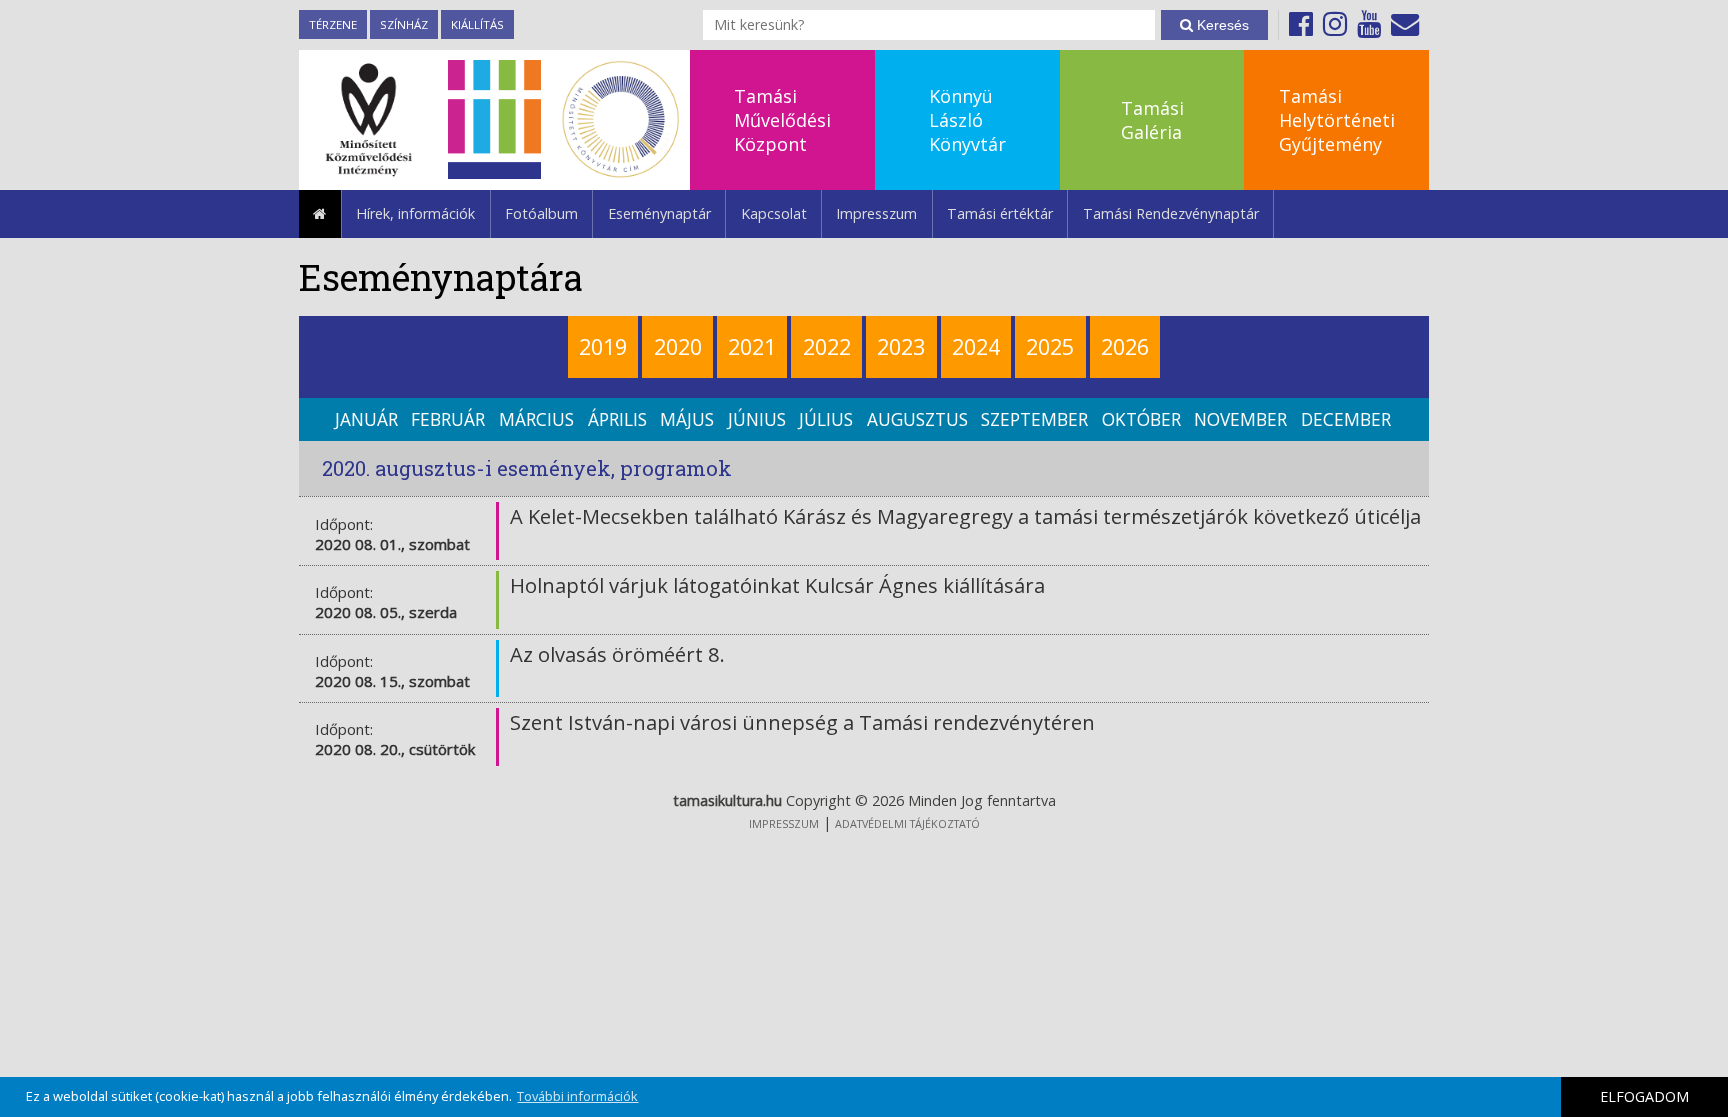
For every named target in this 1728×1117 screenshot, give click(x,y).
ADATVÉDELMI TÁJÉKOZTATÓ (907, 823)
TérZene (333, 24)
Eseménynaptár (659, 213)
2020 (678, 346)
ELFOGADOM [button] (1644, 1096)
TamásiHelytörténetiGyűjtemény (1337, 120)
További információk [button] (577, 1096)
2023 (901, 346)
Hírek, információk (415, 213)
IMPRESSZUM (784, 823)
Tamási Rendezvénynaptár (1171, 213)
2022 (827, 346)
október (1141, 419)
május (687, 419)
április (617, 419)
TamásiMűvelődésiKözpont (782, 120)
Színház (404, 24)
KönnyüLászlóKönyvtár (967, 120)
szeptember (1034, 419)
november (1240, 419)
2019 (603, 346)
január (366, 419)
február (448, 419)
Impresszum (876, 213)
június (757, 419)
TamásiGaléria (1152, 120)
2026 (1125, 346)
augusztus (917, 419)
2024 (976, 346)
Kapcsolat (774, 213)
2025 (1050, 346)
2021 (752, 346)
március (536, 419)
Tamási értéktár (1000, 213)
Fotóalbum (541, 213)
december (1346, 419)
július (826, 419)
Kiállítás (477, 24)
